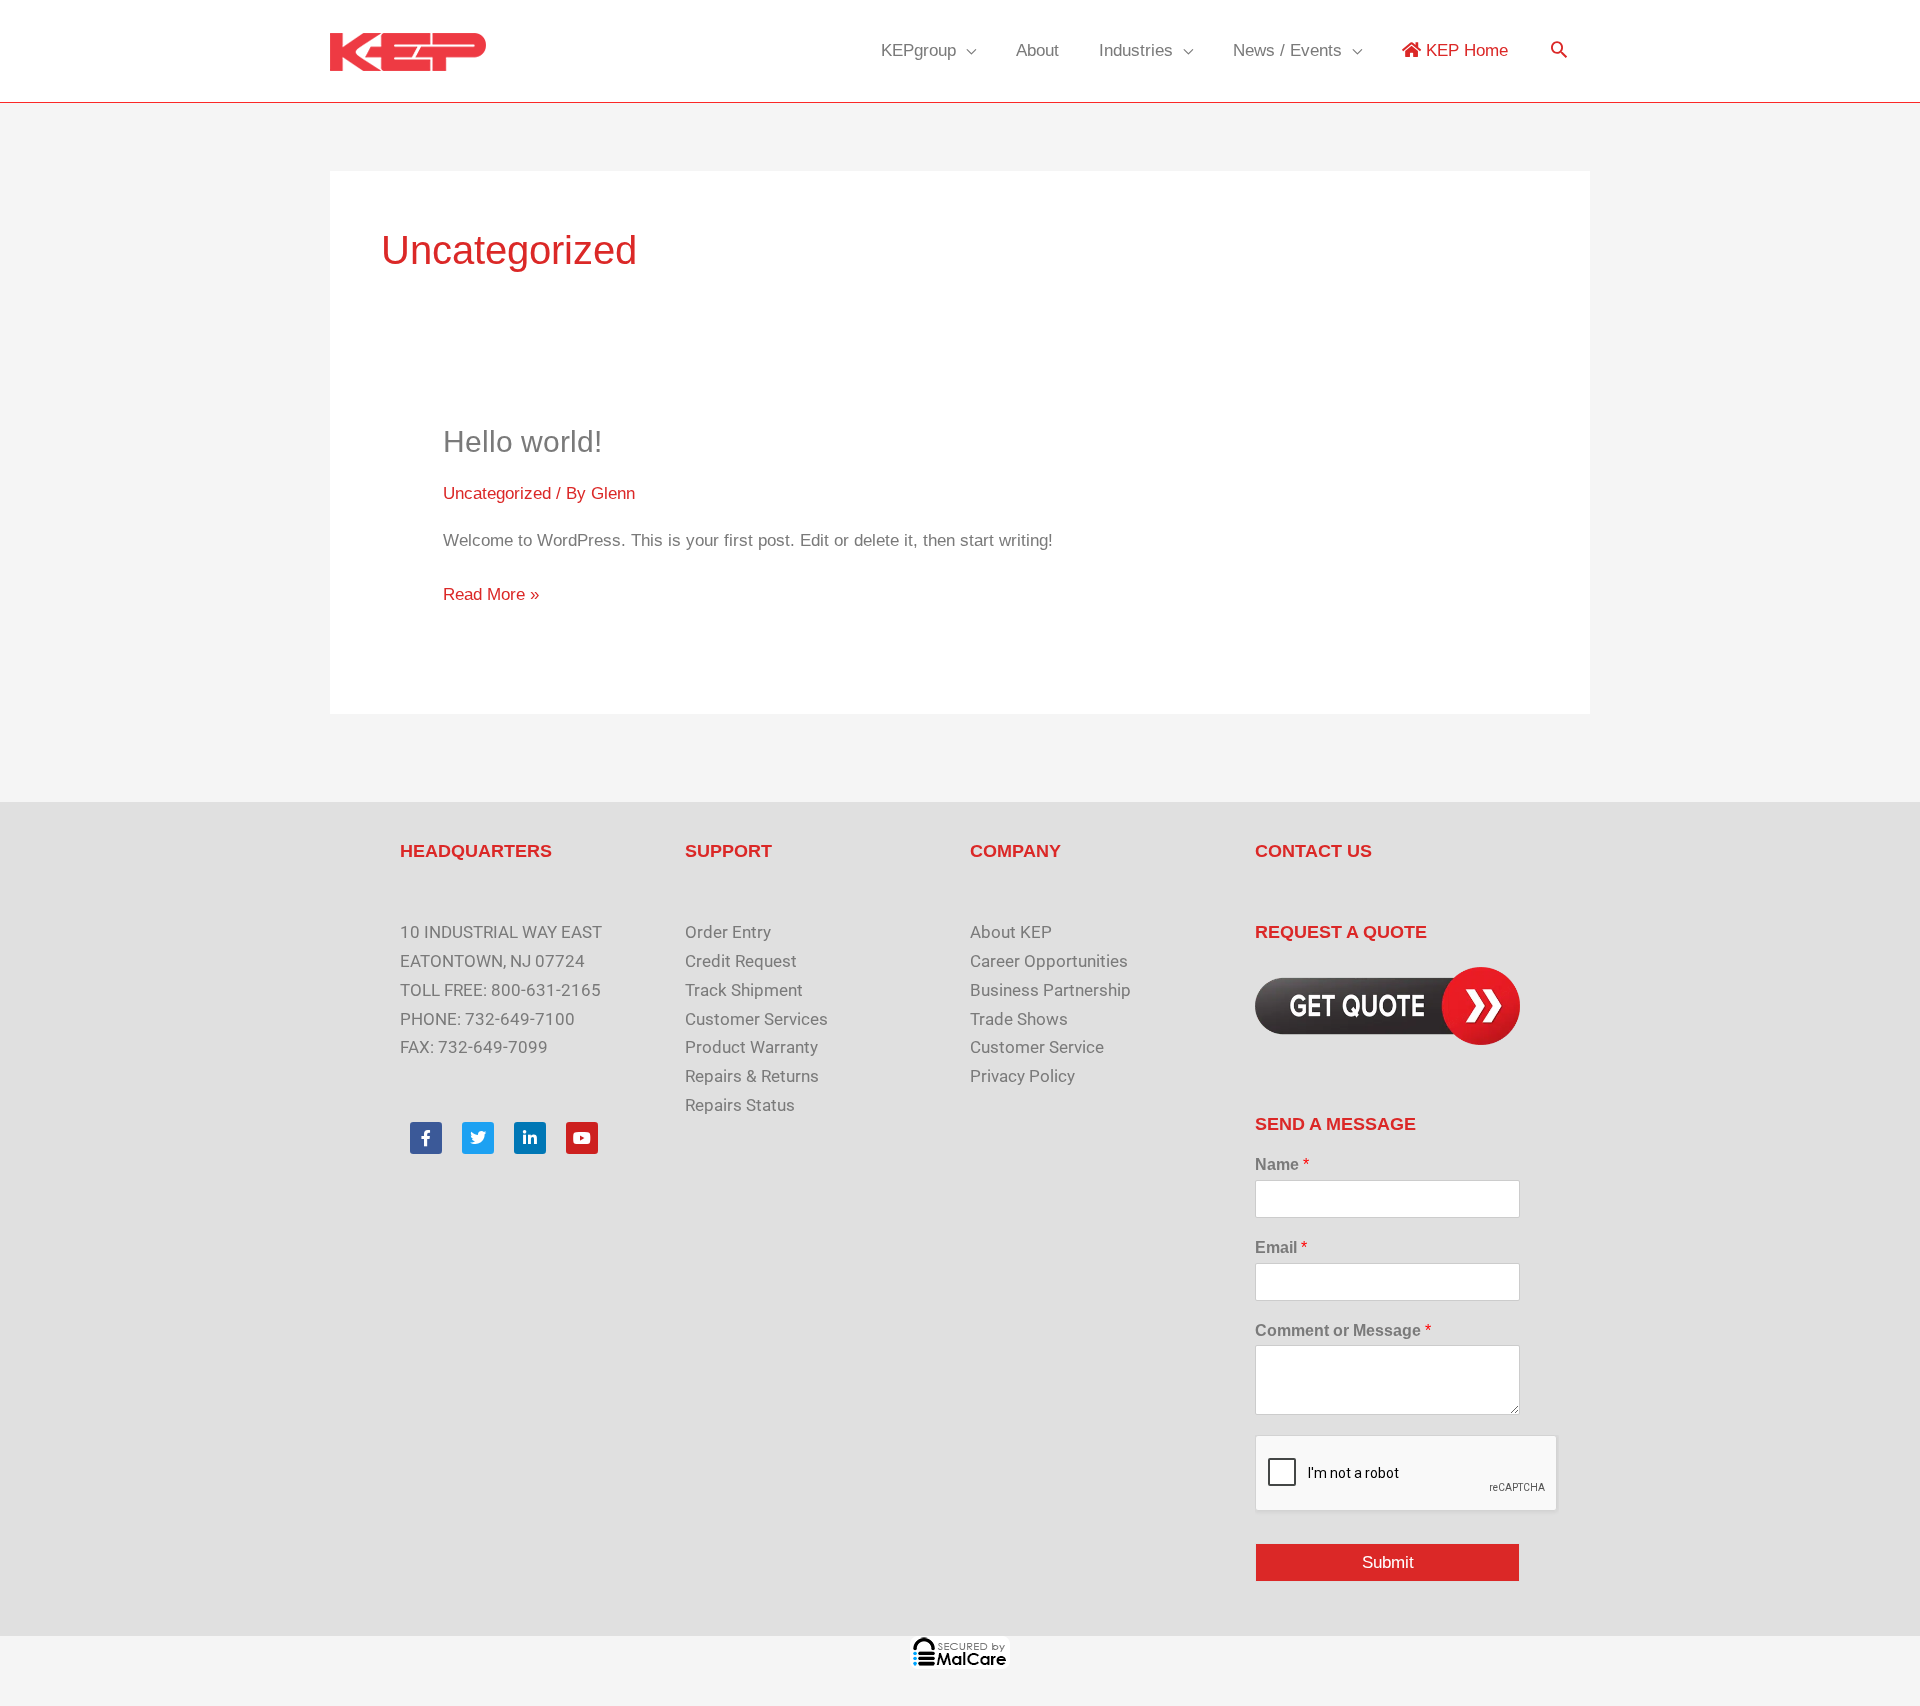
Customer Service (1037, 1047)
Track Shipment (744, 990)
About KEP (1011, 932)
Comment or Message (1343, 1330)
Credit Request (741, 961)
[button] (1559, 51)
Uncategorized (497, 493)
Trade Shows (1019, 1019)
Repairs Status (740, 1105)
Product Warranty (751, 1047)
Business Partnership (1050, 990)
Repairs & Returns (752, 1076)
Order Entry (728, 932)
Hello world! (522, 441)
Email (1281, 1247)
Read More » (491, 592)
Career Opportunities (1049, 961)
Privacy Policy (1022, 1076)
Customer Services (756, 1019)
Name (1282, 1164)
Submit (1388, 1562)
